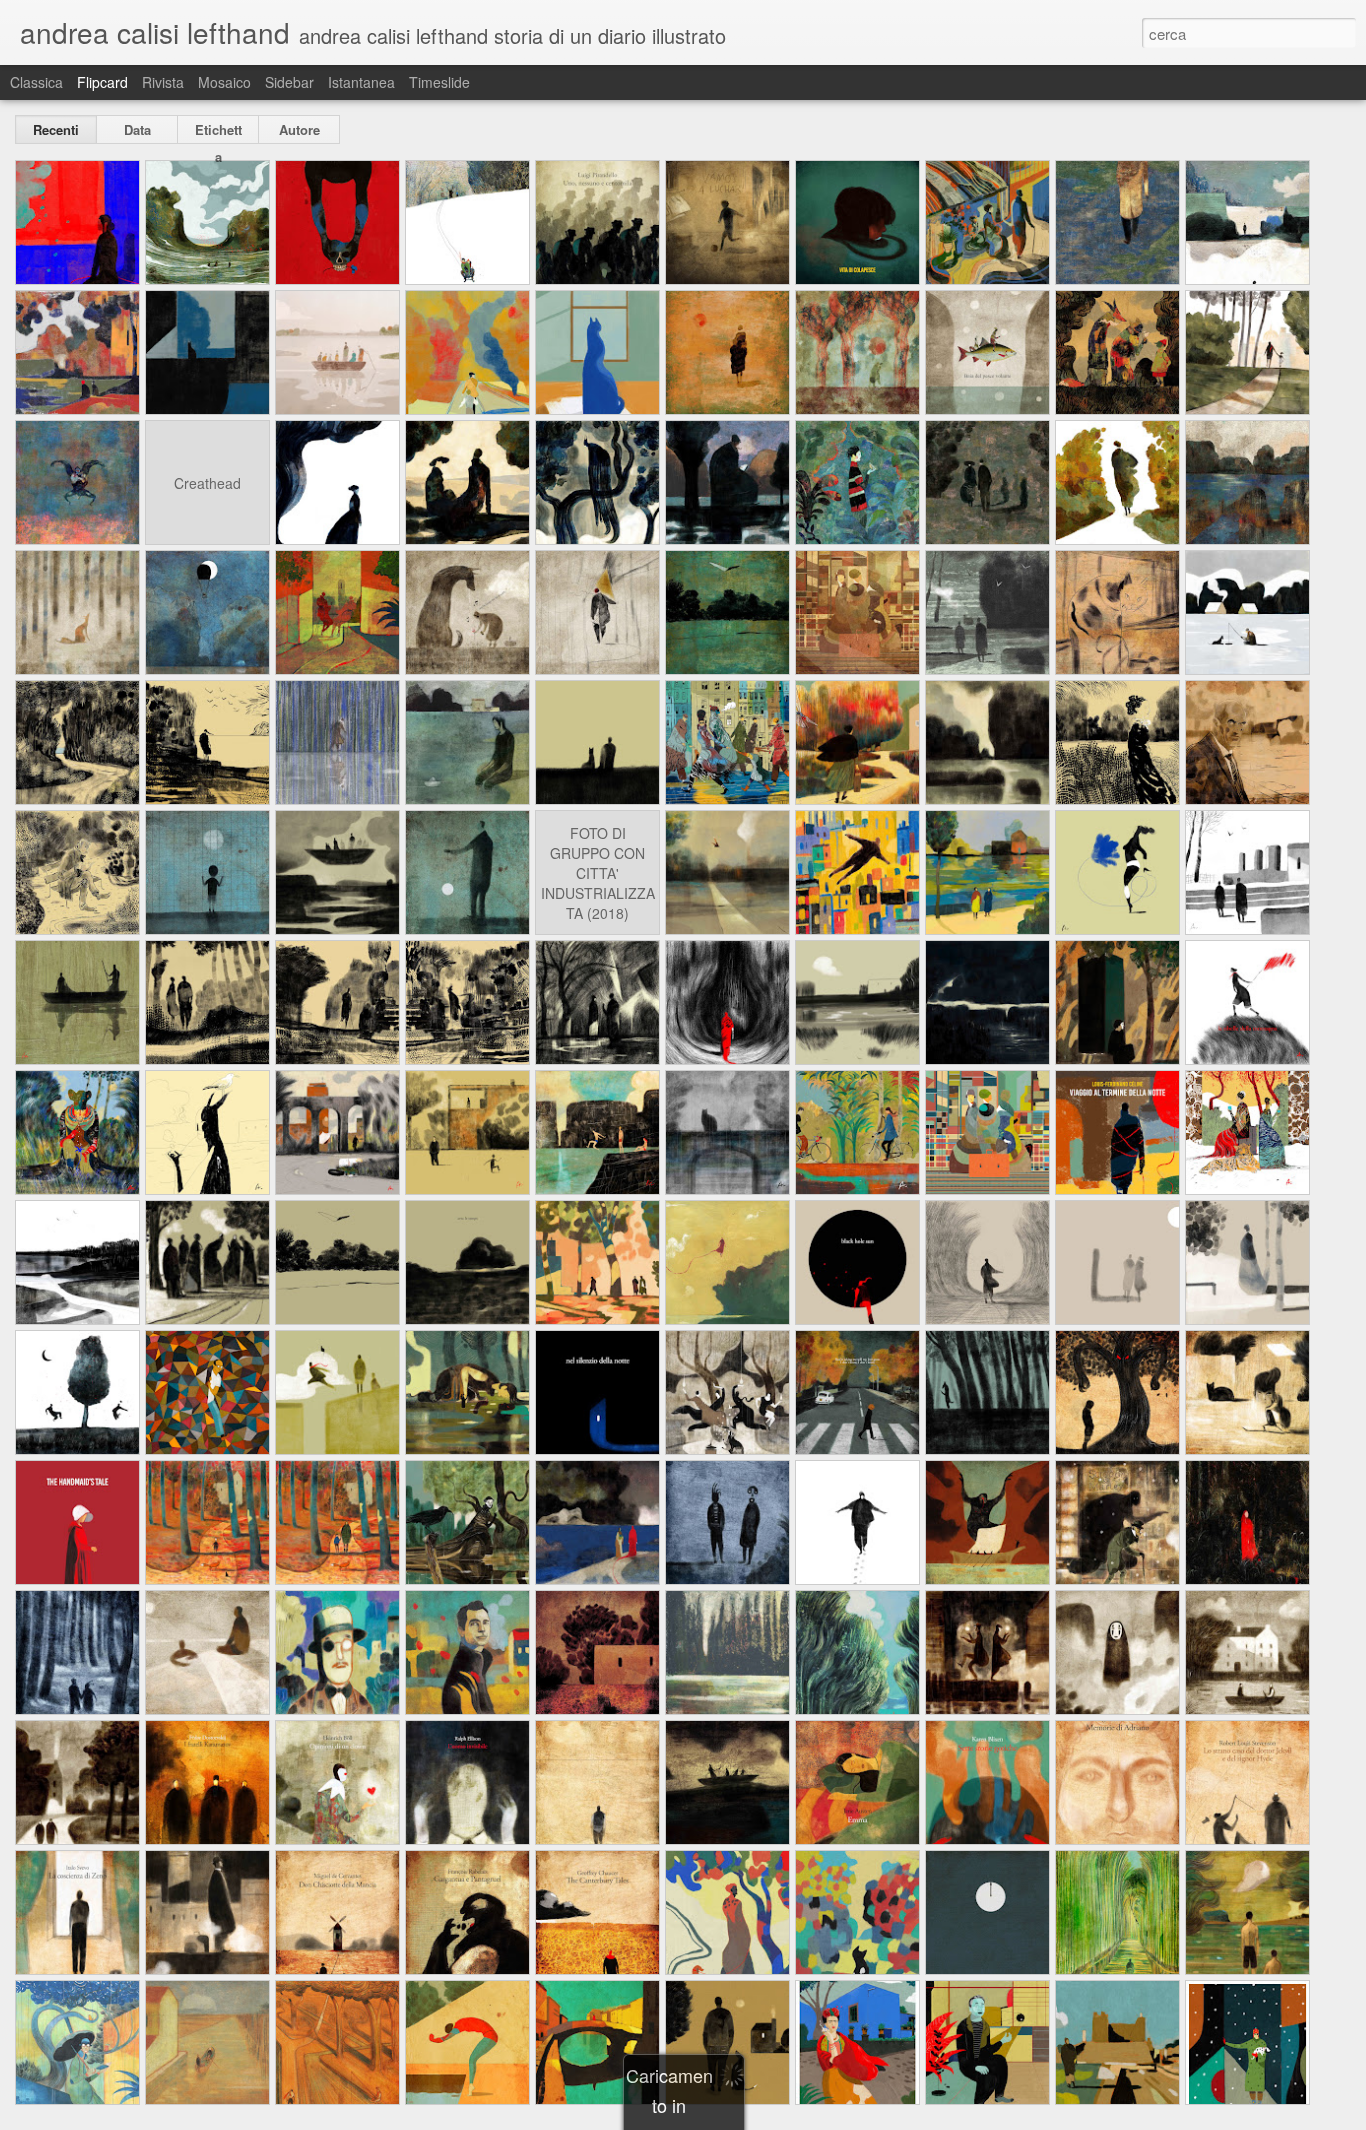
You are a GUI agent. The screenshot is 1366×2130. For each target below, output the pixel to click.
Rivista (163, 82)
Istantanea (361, 82)
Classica (36, 82)
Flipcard (102, 82)
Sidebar (289, 82)
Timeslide (439, 82)
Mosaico (224, 82)
